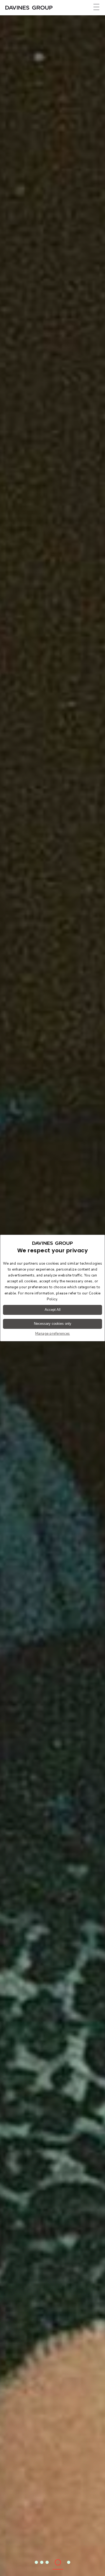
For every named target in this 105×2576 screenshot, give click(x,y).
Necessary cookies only (53, 1324)
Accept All (53, 1310)
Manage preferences (53, 1334)
